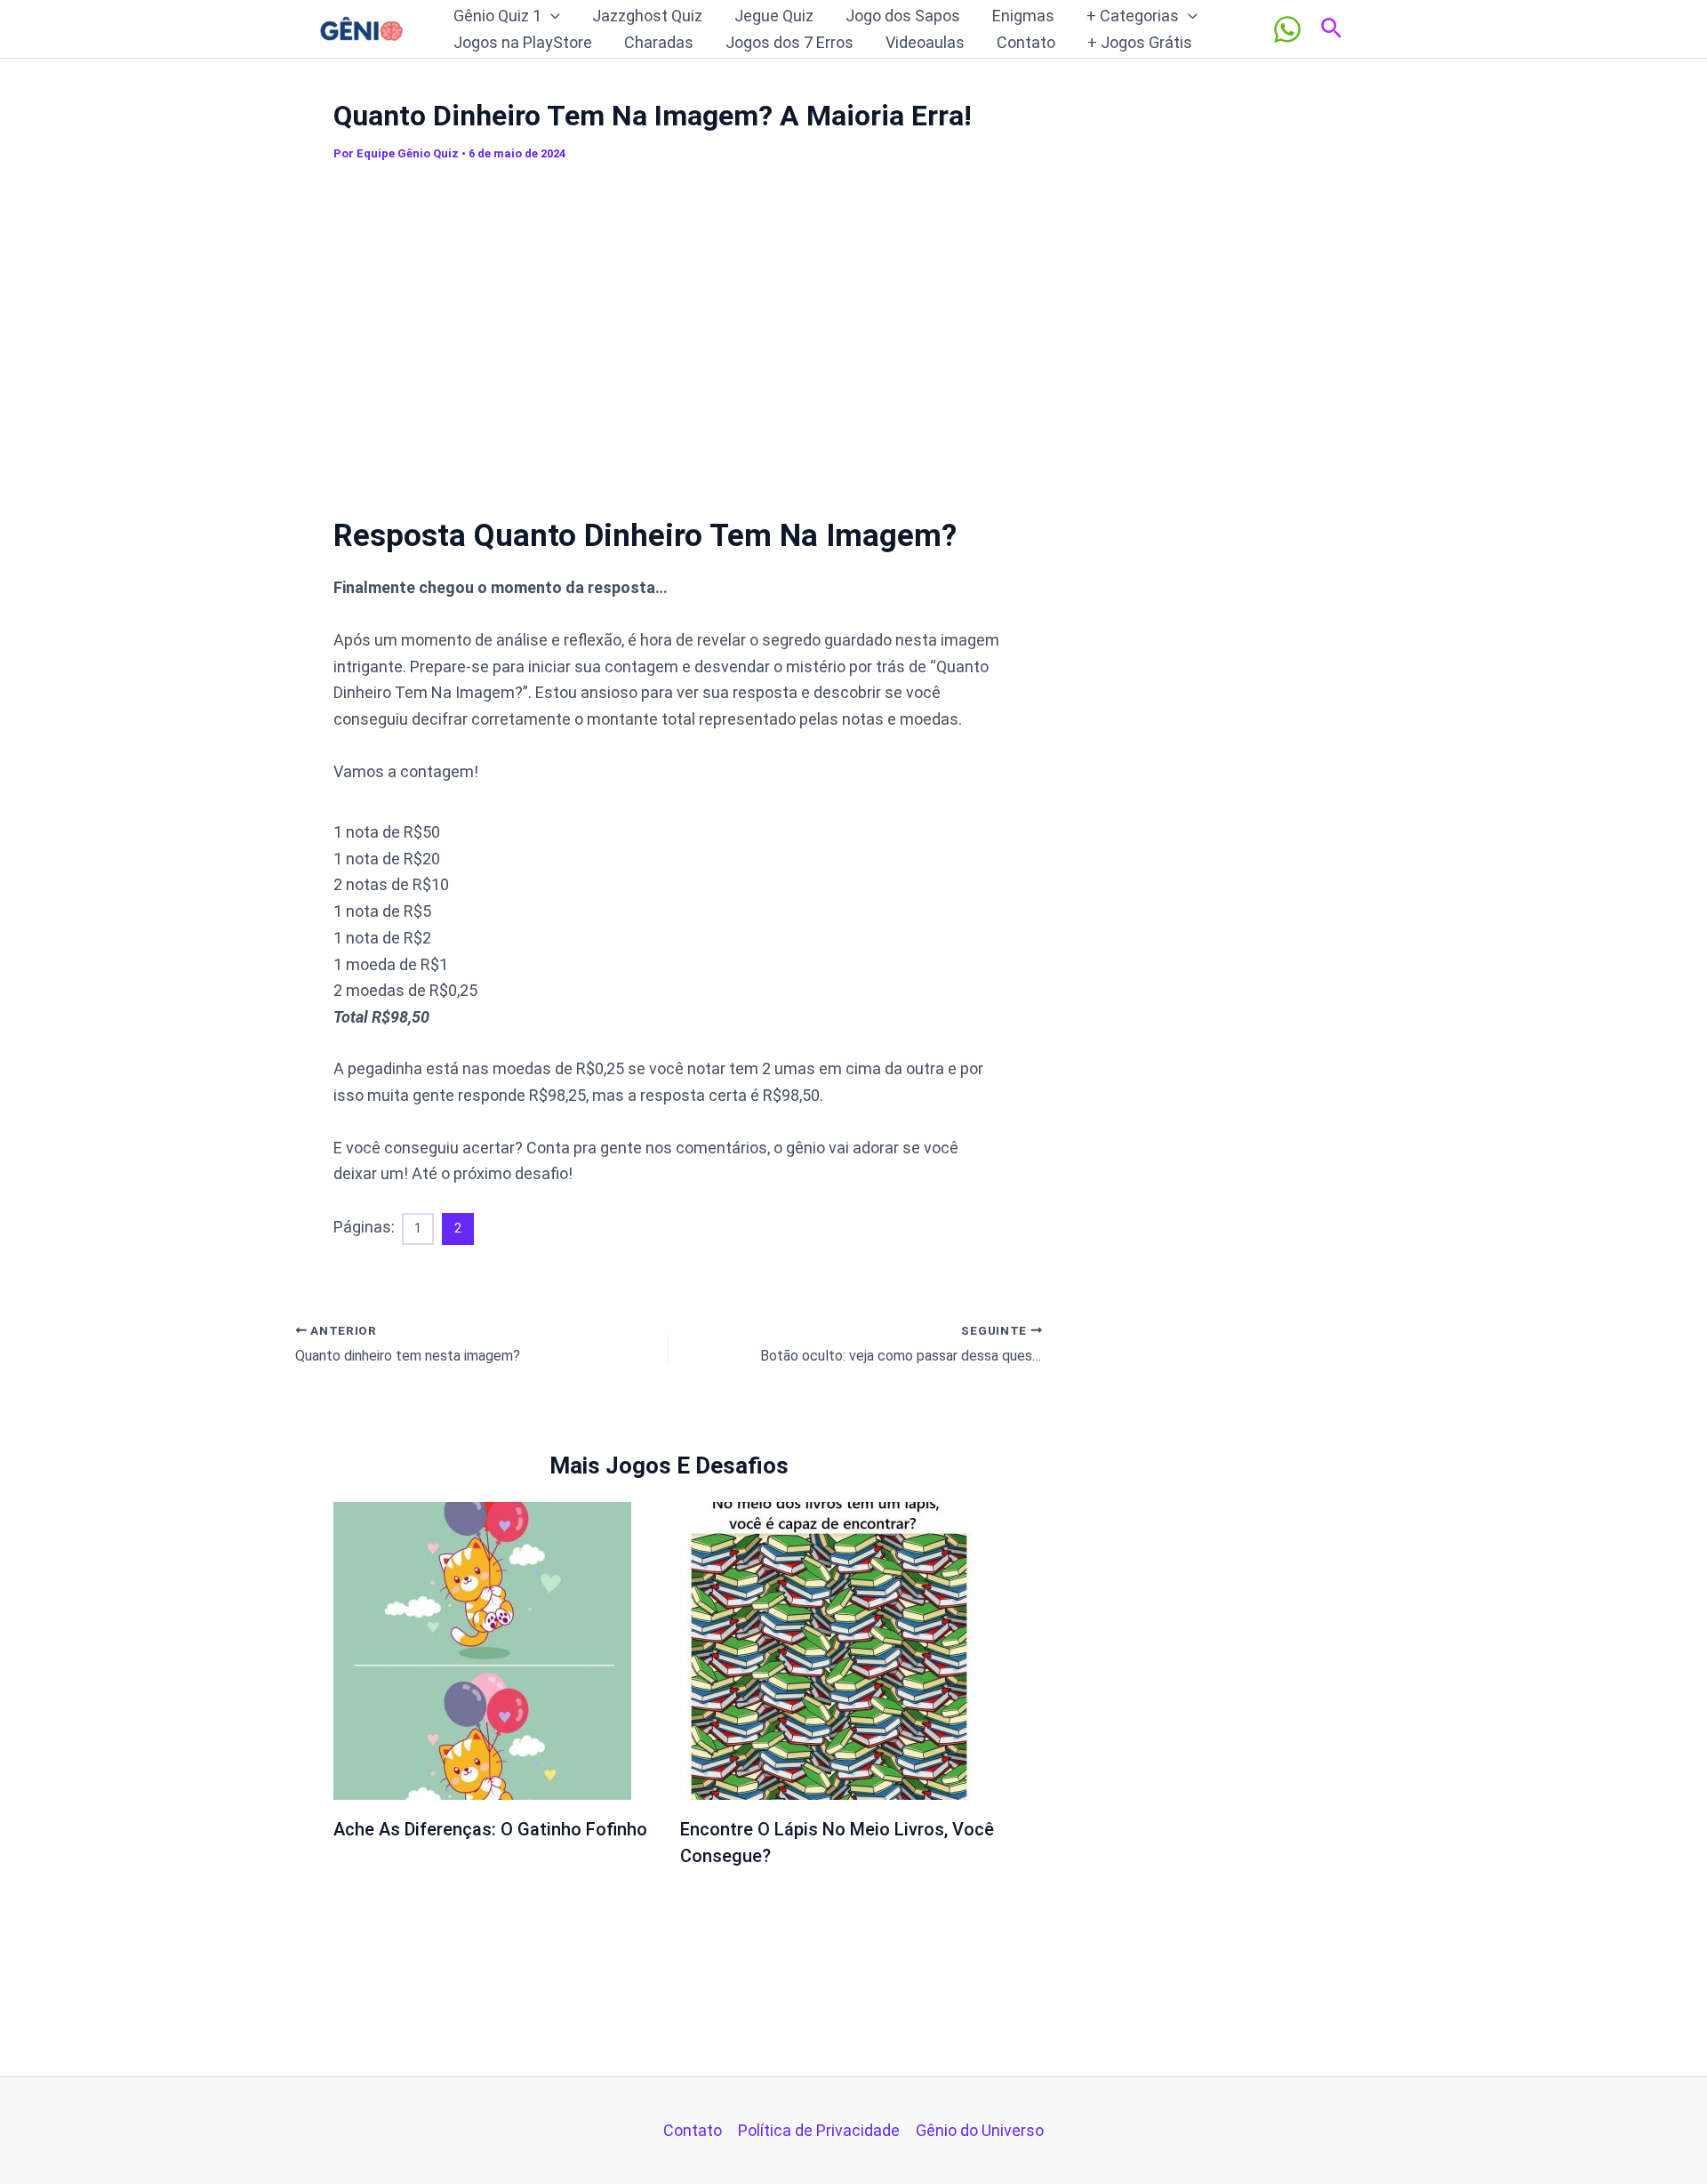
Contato (1026, 42)
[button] (551, 16)
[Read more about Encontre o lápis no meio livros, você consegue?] (829, 1650)
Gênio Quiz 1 (497, 16)
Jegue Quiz (774, 16)
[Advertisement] (669, 328)
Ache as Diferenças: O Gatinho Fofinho (490, 1829)
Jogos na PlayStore (523, 42)
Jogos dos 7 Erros (789, 42)
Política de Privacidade (819, 2130)
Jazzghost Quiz (647, 16)
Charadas (659, 42)
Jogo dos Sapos (903, 16)
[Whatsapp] (1287, 29)
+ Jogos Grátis (1140, 42)
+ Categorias (1133, 16)
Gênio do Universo (980, 2130)
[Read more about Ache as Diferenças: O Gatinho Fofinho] (482, 1650)
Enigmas (1023, 16)
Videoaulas (925, 42)
